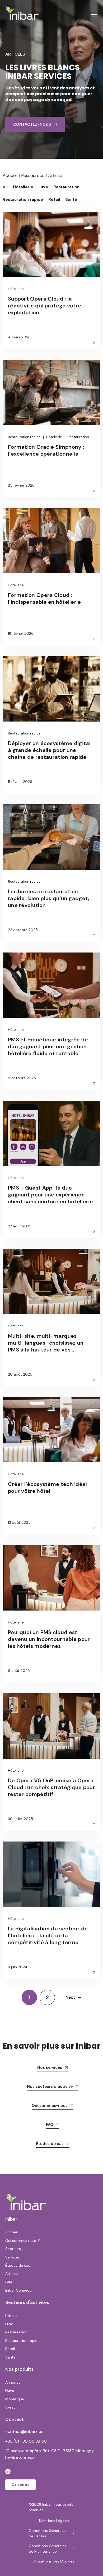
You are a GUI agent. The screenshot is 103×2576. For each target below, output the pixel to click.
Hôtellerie (16, 289)
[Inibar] (22, 13)
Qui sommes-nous (50, 2106)
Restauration (78, 437)
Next (70, 1997)
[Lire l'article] (94, 343)
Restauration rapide (24, 437)
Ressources (33, 175)
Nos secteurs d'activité (50, 2087)
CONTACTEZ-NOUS (32, 124)
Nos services (50, 2067)
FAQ (50, 2125)
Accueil (10, 175)
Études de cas (50, 2144)
